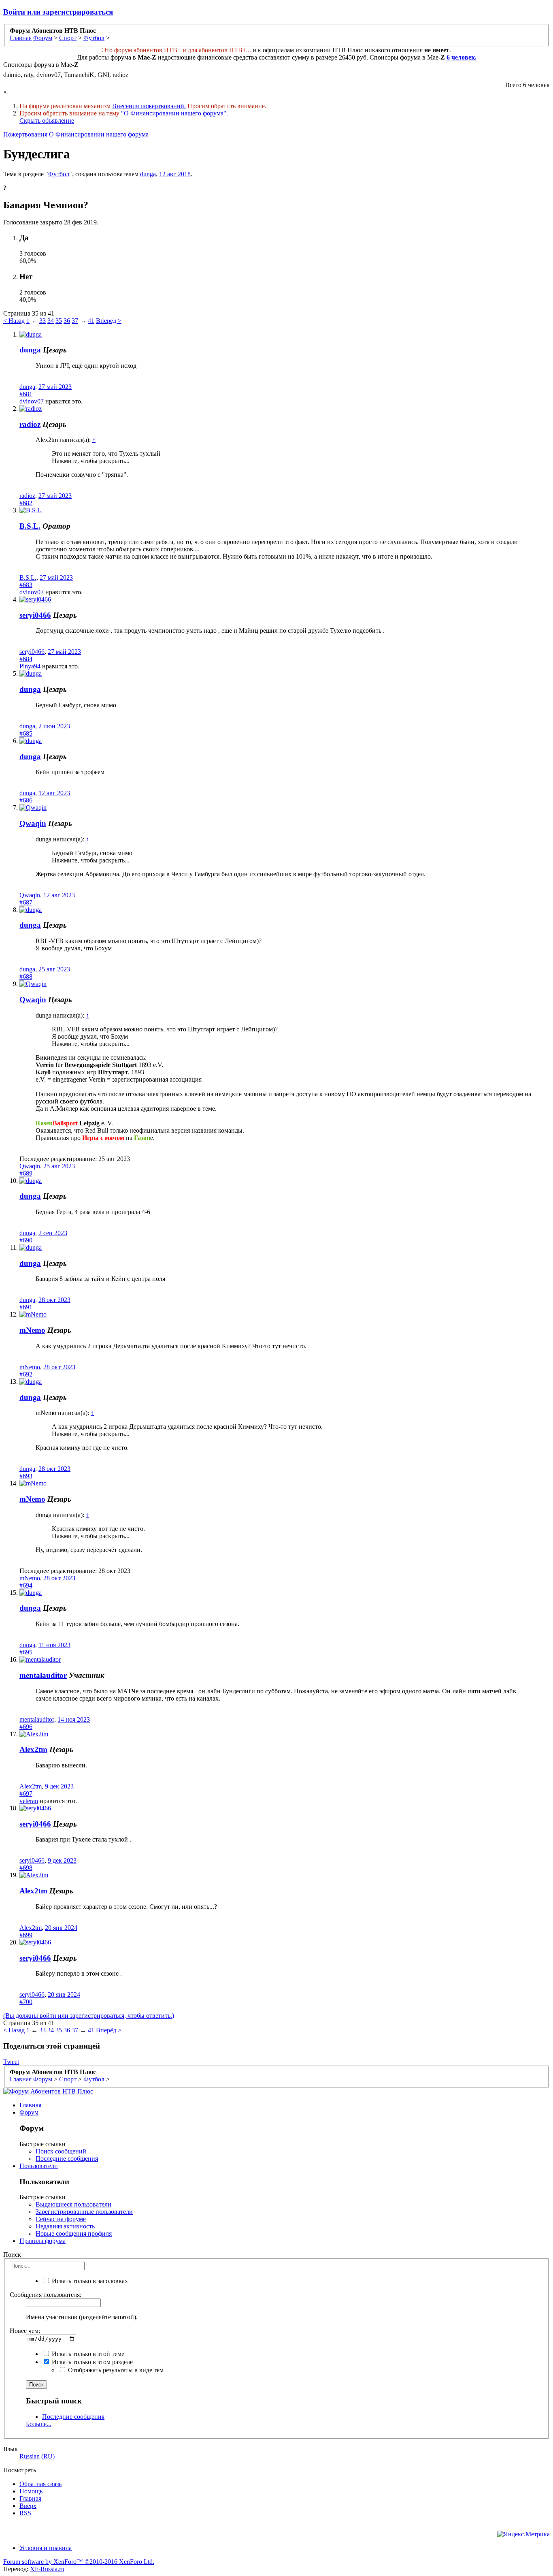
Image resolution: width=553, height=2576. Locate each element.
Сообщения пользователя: (46, 2295)
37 (75, 321)
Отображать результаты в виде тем (115, 2370)
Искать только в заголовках (89, 2281)
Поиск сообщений (61, 2151)
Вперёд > (109, 321)
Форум (29, 2112)
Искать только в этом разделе (91, 2362)
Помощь (31, 2491)
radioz (30, 424)
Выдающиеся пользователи (73, 2204)
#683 (26, 585)
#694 (26, 1585)
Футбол (59, 174)
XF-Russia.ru (47, 2569)
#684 (26, 659)
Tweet (11, 2062)
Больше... (39, 2424)
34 (51, 321)
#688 (26, 976)
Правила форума (43, 2241)
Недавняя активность (65, 2226)
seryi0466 (35, 615)
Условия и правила (46, 2548)
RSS (25, 2513)
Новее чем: (25, 2331)
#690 (26, 1240)
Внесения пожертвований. (149, 106)
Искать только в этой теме (87, 2354)
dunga (148, 174)
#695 (26, 1652)
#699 (26, 1935)
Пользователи (39, 2166)
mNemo (32, 1330)
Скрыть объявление (47, 121)
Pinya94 (30, 666)
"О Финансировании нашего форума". (174, 113)
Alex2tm (33, 1749)
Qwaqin (33, 823)
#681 (26, 394)
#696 (26, 1727)
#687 (26, 902)
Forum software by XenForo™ (79, 2562)
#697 (26, 1794)
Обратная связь (40, 2484)
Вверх (28, 2506)
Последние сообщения (67, 2159)
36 (67, 321)
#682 (26, 503)
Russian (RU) (37, 2456)
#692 (26, 1374)
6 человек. (462, 57)
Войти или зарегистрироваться (58, 12)
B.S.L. (30, 526)
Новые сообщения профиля (74, 2233)
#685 (26, 733)
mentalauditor (43, 1675)
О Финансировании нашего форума (99, 134)
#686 (26, 800)
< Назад (14, 321)
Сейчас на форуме (61, 2219)
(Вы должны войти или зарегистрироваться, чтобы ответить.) (89, 2016)
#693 (26, 1476)
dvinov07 (32, 401)
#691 (26, 1307)
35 (59, 321)
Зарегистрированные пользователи (84, 2212)
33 (43, 321)
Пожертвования (25, 134)
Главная (30, 2105)
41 (91, 321)
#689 (26, 1173)
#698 (26, 1868)
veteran (29, 1801)
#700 (26, 2002)
